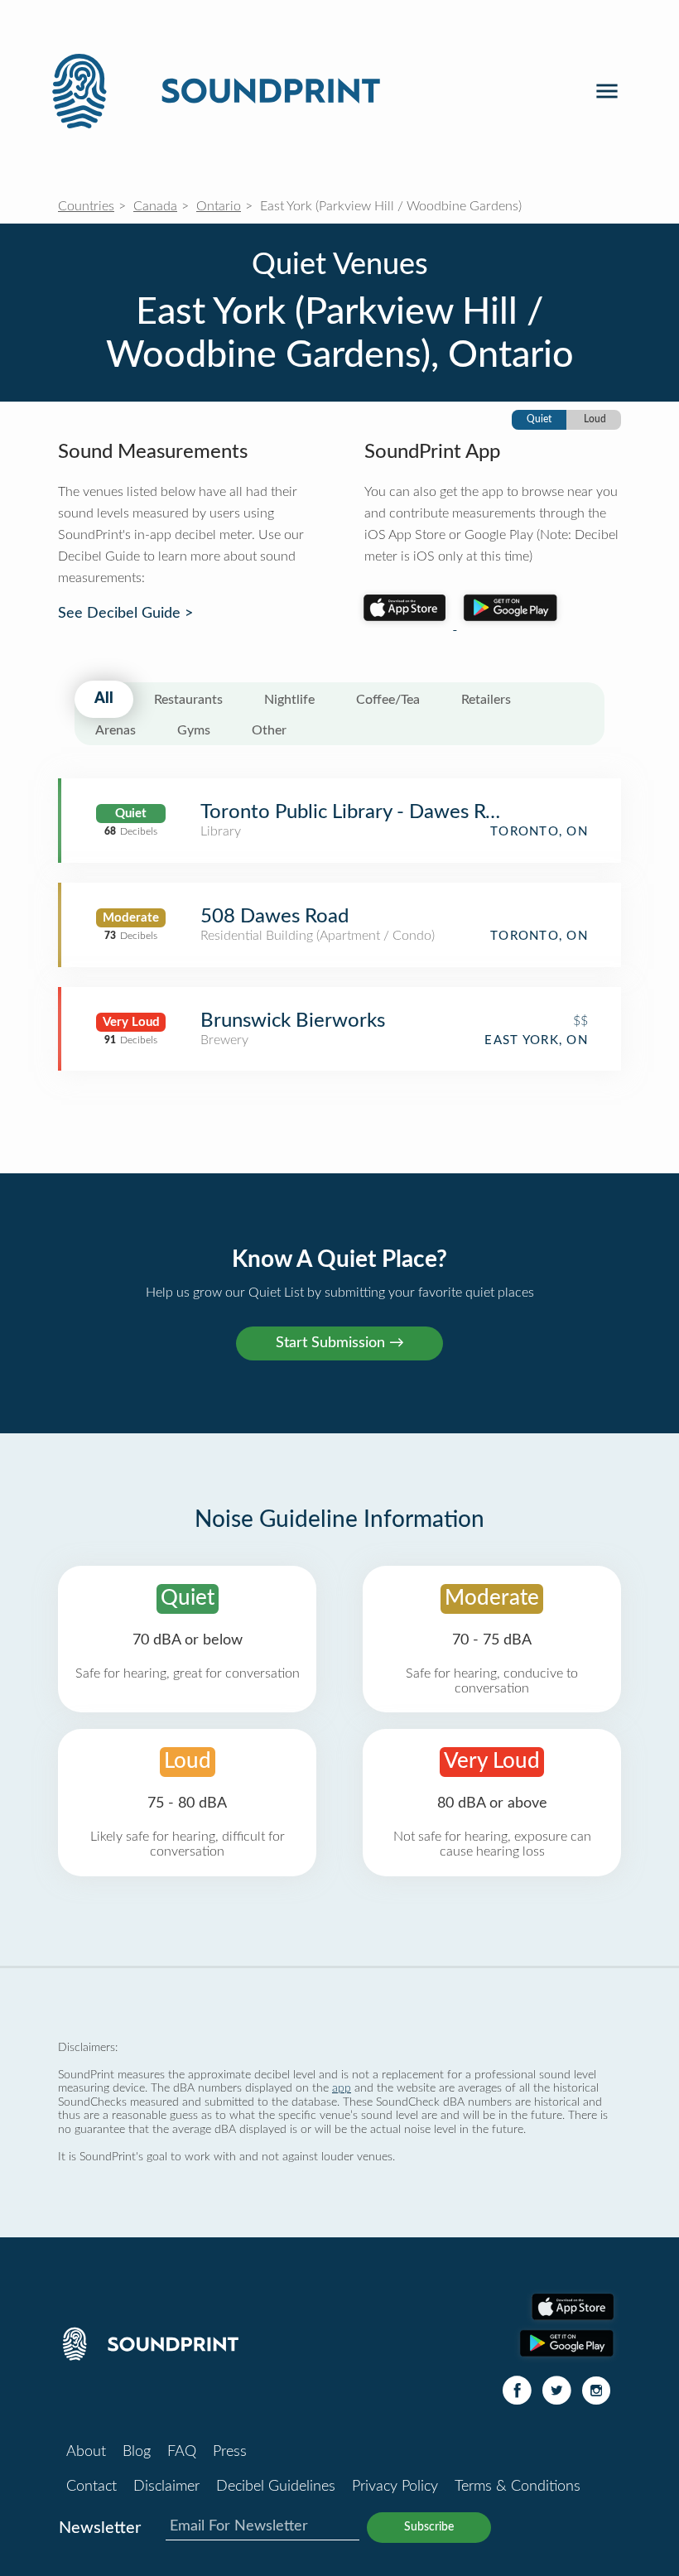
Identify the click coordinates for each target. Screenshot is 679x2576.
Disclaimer (166, 2487)
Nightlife (289, 700)
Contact (91, 2487)
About (86, 2452)
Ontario (219, 206)
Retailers (486, 700)
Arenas (116, 730)
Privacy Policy (395, 2487)
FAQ (182, 2452)
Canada (155, 206)
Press (230, 2452)
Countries (86, 206)
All (104, 699)
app (342, 2088)
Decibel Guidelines (276, 2487)
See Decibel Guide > (125, 614)
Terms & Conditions (518, 2487)
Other (269, 730)
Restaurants (188, 700)
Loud (595, 419)
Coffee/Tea (388, 700)
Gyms (194, 730)
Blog (137, 2452)
